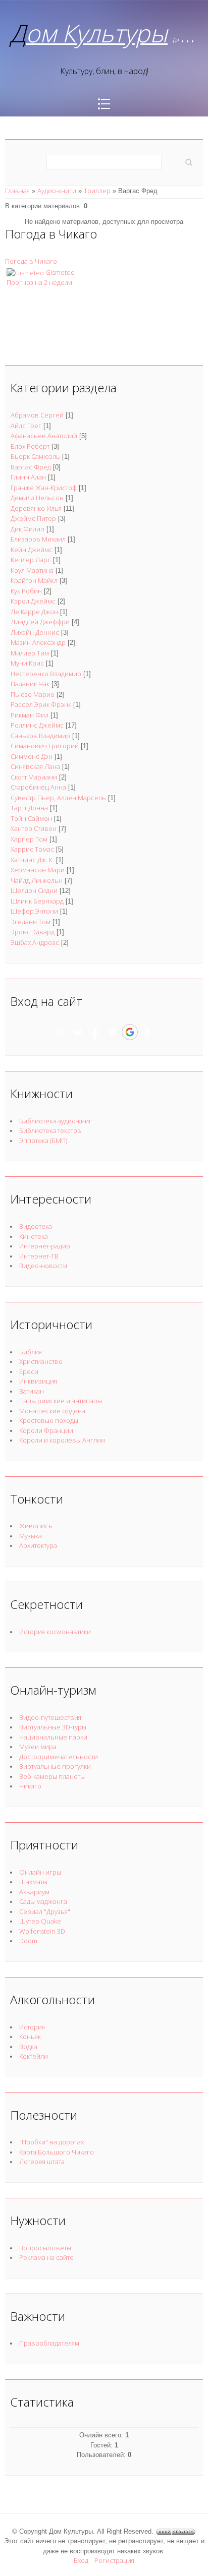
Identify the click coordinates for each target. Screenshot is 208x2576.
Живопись (36, 1526)
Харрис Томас (32, 849)
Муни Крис (27, 663)
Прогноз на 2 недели (39, 282)
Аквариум (34, 1892)
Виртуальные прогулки (55, 1766)
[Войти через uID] (61, 1032)
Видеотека (36, 1226)
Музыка (31, 1536)
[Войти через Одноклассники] (147, 1032)
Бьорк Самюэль (35, 456)
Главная (17, 191)
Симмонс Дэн (32, 756)
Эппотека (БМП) (43, 1141)
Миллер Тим (30, 653)
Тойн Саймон (31, 818)
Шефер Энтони (34, 911)
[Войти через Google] (130, 1032)
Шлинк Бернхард (37, 901)
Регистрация (114, 2560)
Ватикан (32, 1391)
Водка (28, 2047)
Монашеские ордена (52, 1411)
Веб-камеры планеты (52, 1776)
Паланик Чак (30, 684)
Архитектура (38, 1545)
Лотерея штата (42, 2162)
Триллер (97, 191)
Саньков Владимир (40, 736)
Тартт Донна (29, 808)
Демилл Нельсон (37, 498)
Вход (81, 2560)
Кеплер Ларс (31, 560)
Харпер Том (29, 839)
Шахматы (33, 1882)
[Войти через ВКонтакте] (78, 1032)
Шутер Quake (40, 1921)
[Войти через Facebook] (95, 1032)
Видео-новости (43, 1266)
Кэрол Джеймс (33, 601)
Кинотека (34, 1236)
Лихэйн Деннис (35, 632)
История (32, 2027)
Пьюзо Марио (33, 694)
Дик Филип (28, 529)
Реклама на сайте (46, 2257)
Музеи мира (38, 1747)
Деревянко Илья (36, 508)
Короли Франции (46, 1430)
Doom (28, 1941)
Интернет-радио (45, 1246)
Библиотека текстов (50, 1130)
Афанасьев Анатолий (44, 436)
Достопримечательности (59, 1757)
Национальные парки (53, 1737)
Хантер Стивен (34, 828)
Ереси (29, 1371)
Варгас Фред (31, 467)
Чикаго (30, 1786)
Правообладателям (49, 2343)
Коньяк (30, 2036)
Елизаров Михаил (38, 539)
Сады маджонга (43, 1901)
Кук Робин (26, 591)
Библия (31, 1352)
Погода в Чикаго (31, 261)
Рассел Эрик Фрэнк (41, 704)
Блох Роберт (30, 446)
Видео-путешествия (50, 1717)
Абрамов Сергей (37, 415)
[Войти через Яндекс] (112, 1032)
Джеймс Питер (33, 518)
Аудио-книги (57, 191)
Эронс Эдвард (33, 932)
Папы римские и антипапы (61, 1401)
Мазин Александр (38, 642)
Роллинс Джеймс (37, 725)
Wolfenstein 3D (42, 1931)
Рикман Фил (30, 715)
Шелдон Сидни (34, 890)
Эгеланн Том (31, 922)
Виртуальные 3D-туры (53, 1727)
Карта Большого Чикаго (57, 2152)
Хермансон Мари (38, 870)
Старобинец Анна (38, 787)
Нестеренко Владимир (46, 674)
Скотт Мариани (34, 777)
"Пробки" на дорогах (51, 2142)
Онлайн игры (40, 1872)
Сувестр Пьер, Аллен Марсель (58, 798)
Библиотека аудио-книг (56, 1121)
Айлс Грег (26, 426)
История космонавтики (55, 1632)
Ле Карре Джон (34, 612)
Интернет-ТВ (39, 1256)
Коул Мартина (32, 570)
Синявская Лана (35, 766)
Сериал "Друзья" (45, 1911)
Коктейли (34, 2056)
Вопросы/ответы (45, 2248)
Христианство (41, 1361)
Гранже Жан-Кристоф (44, 488)
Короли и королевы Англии (62, 1440)
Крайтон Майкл (34, 580)
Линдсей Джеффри (40, 622)
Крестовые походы (49, 1420)
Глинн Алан (28, 477)
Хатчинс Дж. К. (32, 860)
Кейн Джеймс (32, 550)
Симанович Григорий (45, 746)
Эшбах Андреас (35, 942)
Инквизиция (38, 1381)
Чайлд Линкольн (37, 880)
